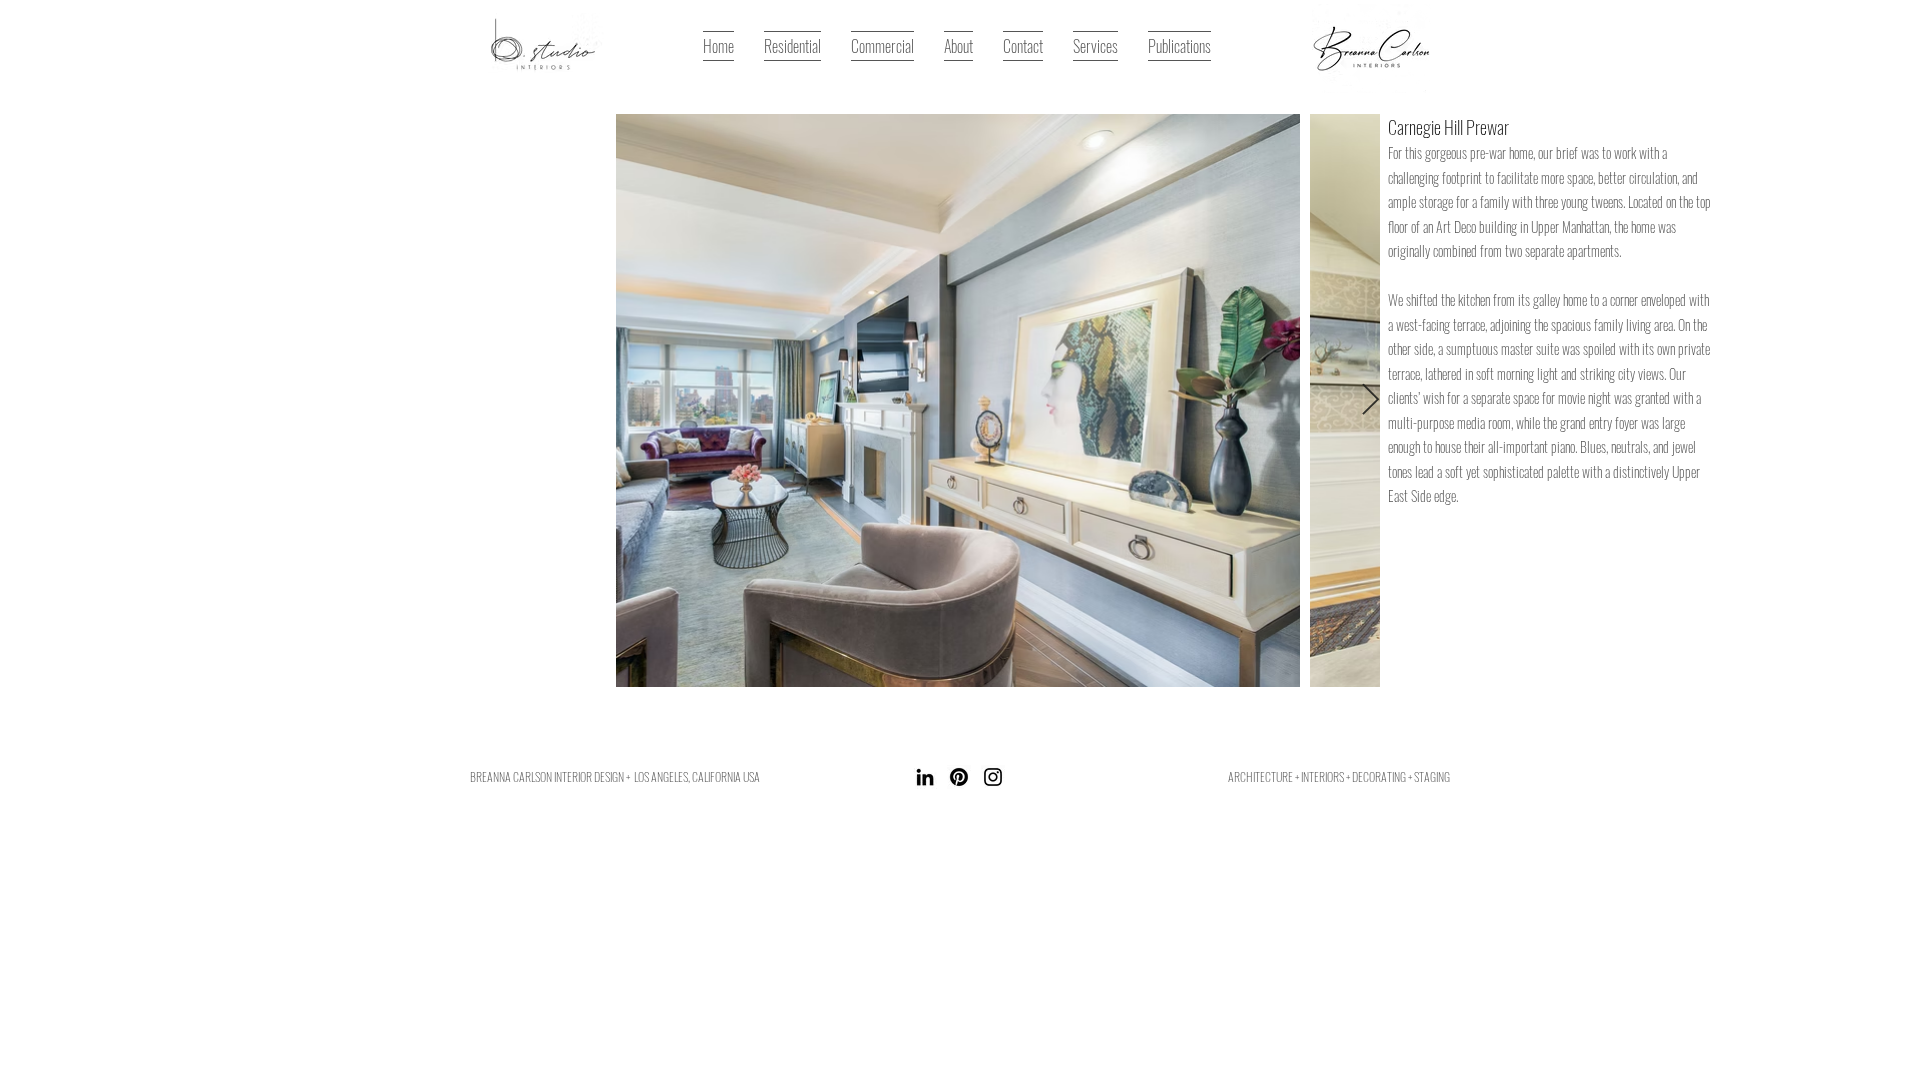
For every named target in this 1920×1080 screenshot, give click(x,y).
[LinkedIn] (925, 777)
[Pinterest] (959, 777)
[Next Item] (1370, 401)
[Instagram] (993, 777)
